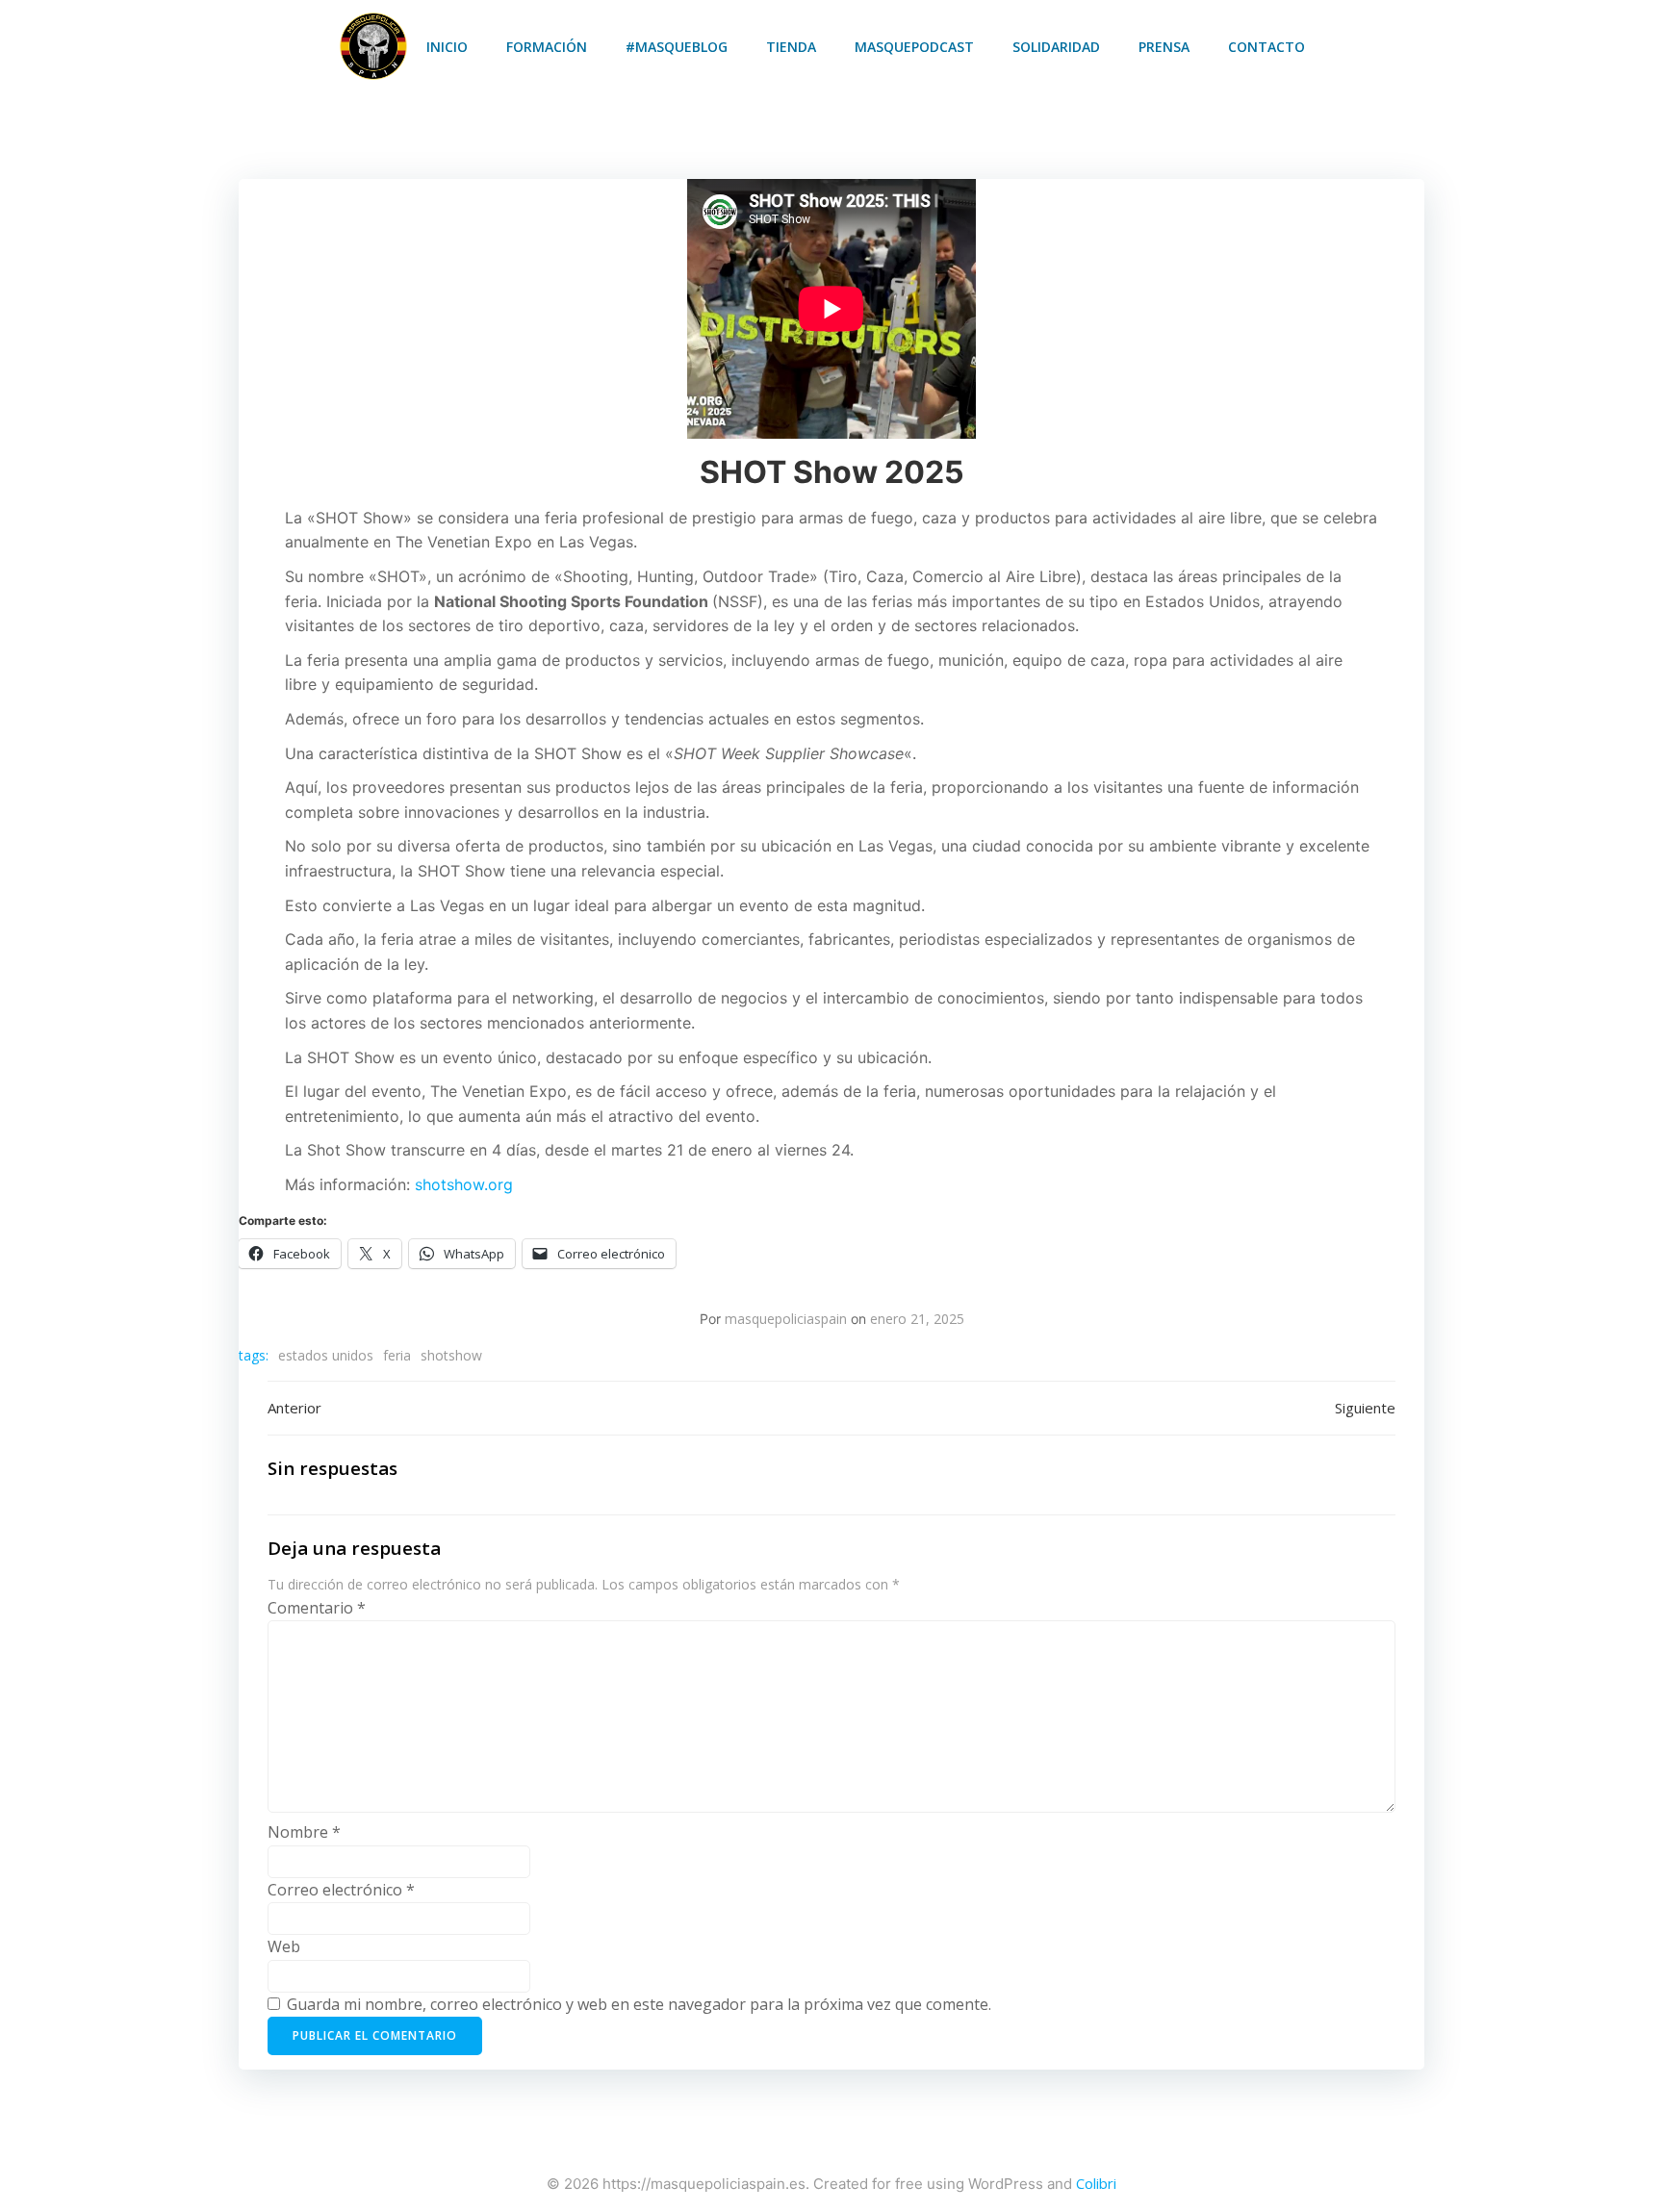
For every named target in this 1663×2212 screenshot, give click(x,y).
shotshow (451, 1355)
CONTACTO (1266, 47)
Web (284, 1946)
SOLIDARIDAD (1056, 47)
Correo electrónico (341, 1890)
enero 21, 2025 (917, 1319)
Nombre (304, 1832)
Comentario (317, 1608)
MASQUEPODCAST (914, 47)
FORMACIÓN (547, 47)
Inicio (447, 47)
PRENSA (1164, 47)
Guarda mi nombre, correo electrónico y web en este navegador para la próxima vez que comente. (639, 2004)
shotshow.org (464, 1184)
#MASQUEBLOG (677, 47)
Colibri (1096, 2183)
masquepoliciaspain (786, 1319)
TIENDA (791, 47)
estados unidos (326, 1355)
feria (397, 1355)
